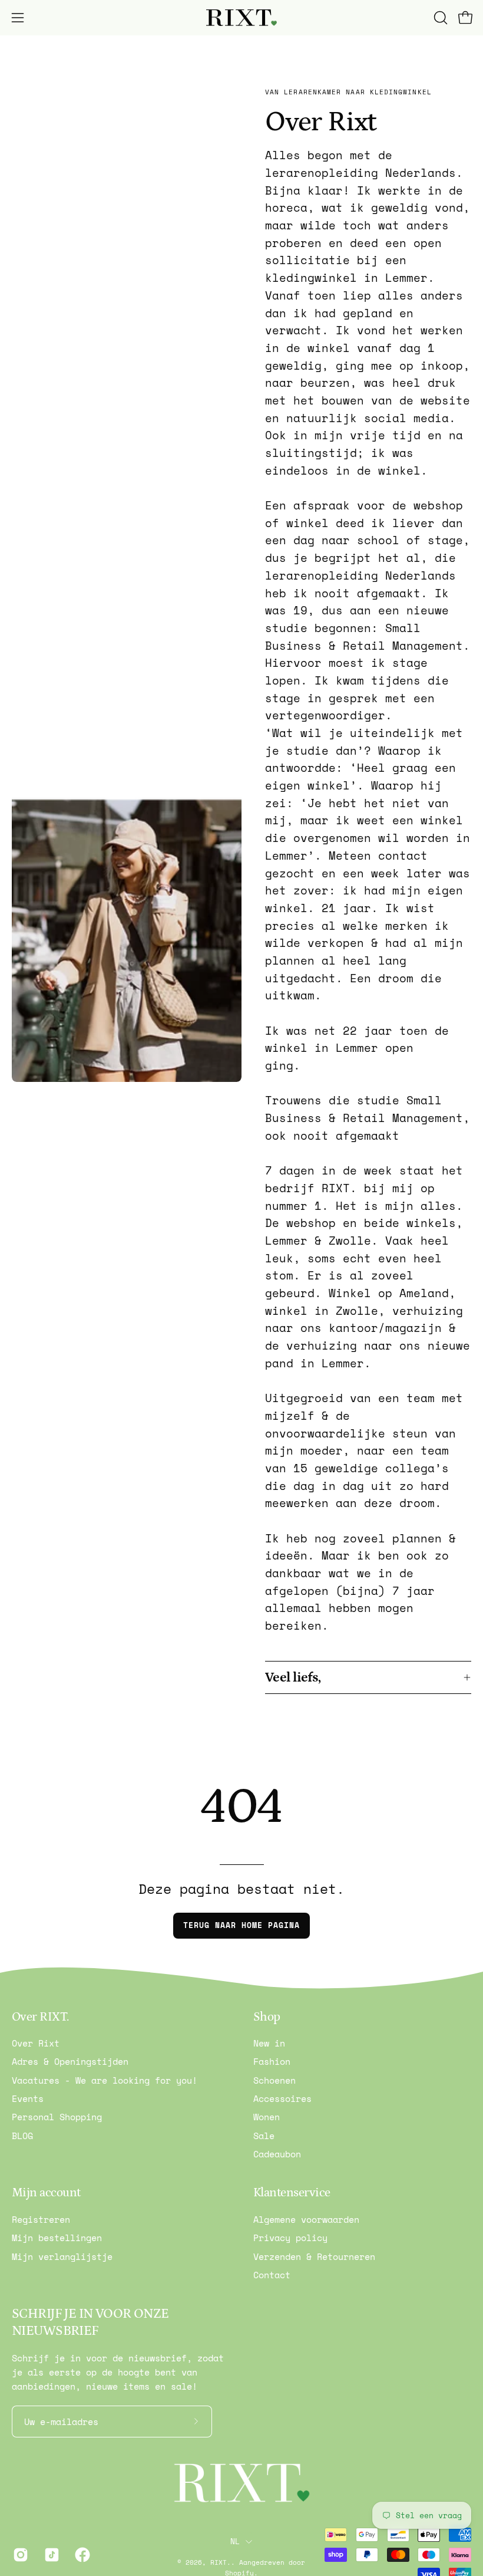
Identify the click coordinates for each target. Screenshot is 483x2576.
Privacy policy (290, 2238)
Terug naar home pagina (241, 1925)
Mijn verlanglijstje (62, 2256)
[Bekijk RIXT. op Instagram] (20, 2555)
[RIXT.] (241, 18)
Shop (267, 2017)
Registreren (41, 2219)
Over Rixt (36, 2043)
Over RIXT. (40, 2017)
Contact (272, 2275)
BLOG (22, 2136)
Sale (264, 2136)
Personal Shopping (57, 2117)
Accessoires (282, 2098)
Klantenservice (292, 2193)
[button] (439, 18)
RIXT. (221, 2562)
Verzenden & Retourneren (314, 2256)
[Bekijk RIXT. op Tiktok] (51, 2555)
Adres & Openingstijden (70, 2062)
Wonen (267, 2117)
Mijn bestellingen (57, 2238)
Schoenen (274, 2080)
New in (269, 2043)
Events (28, 2098)
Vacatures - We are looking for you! (105, 2080)
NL (235, 2541)
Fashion (272, 2062)
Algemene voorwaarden (306, 2219)
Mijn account (46, 2193)
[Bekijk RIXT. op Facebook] (82, 2555)
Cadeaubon (277, 2154)
